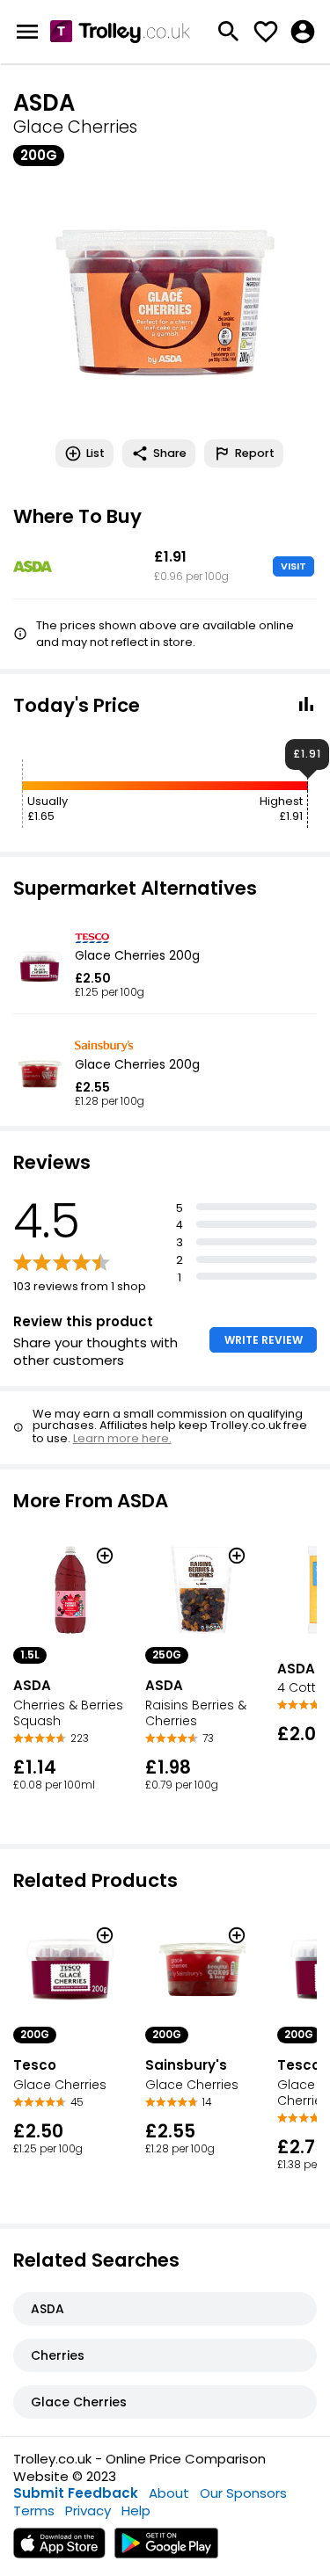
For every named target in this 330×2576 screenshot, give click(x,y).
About (169, 2493)
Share (170, 453)
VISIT (293, 566)
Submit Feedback (76, 2493)
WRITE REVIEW (264, 1340)
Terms (34, 2511)
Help (136, 2511)
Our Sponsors (243, 2493)
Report (255, 453)
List (95, 453)
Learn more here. (122, 1438)
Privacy (88, 2511)
